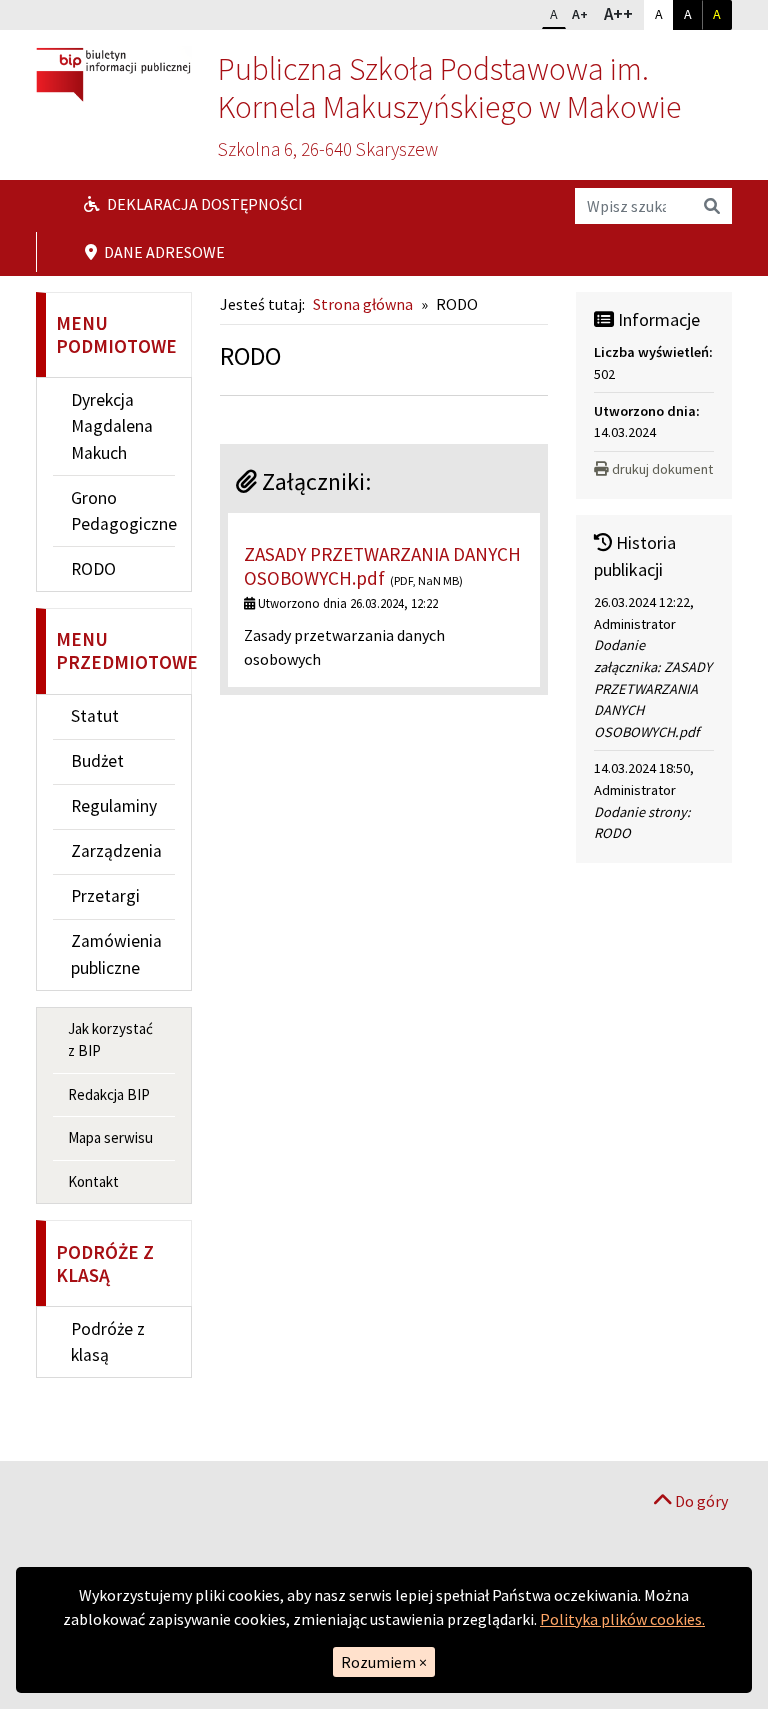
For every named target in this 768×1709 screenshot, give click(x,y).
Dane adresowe (163, 252)
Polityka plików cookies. (622, 1619)
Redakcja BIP (109, 1094)
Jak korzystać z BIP (110, 1040)
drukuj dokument (662, 469)
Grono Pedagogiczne (123, 511)
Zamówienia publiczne (116, 954)
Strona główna (363, 304)
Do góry (700, 1501)
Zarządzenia (116, 851)
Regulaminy (114, 806)
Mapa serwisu (110, 1137)
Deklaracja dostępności (203, 204)
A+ (584, 13)
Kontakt (93, 1181)
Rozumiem (384, 1662)
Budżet (97, 761)
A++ (623, 13)
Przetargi (105, 896)
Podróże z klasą (108, 1342)
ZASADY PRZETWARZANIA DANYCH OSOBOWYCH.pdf (382, 565)
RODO (93, 569)
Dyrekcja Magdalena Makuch (112, 426)
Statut (95, 716)
